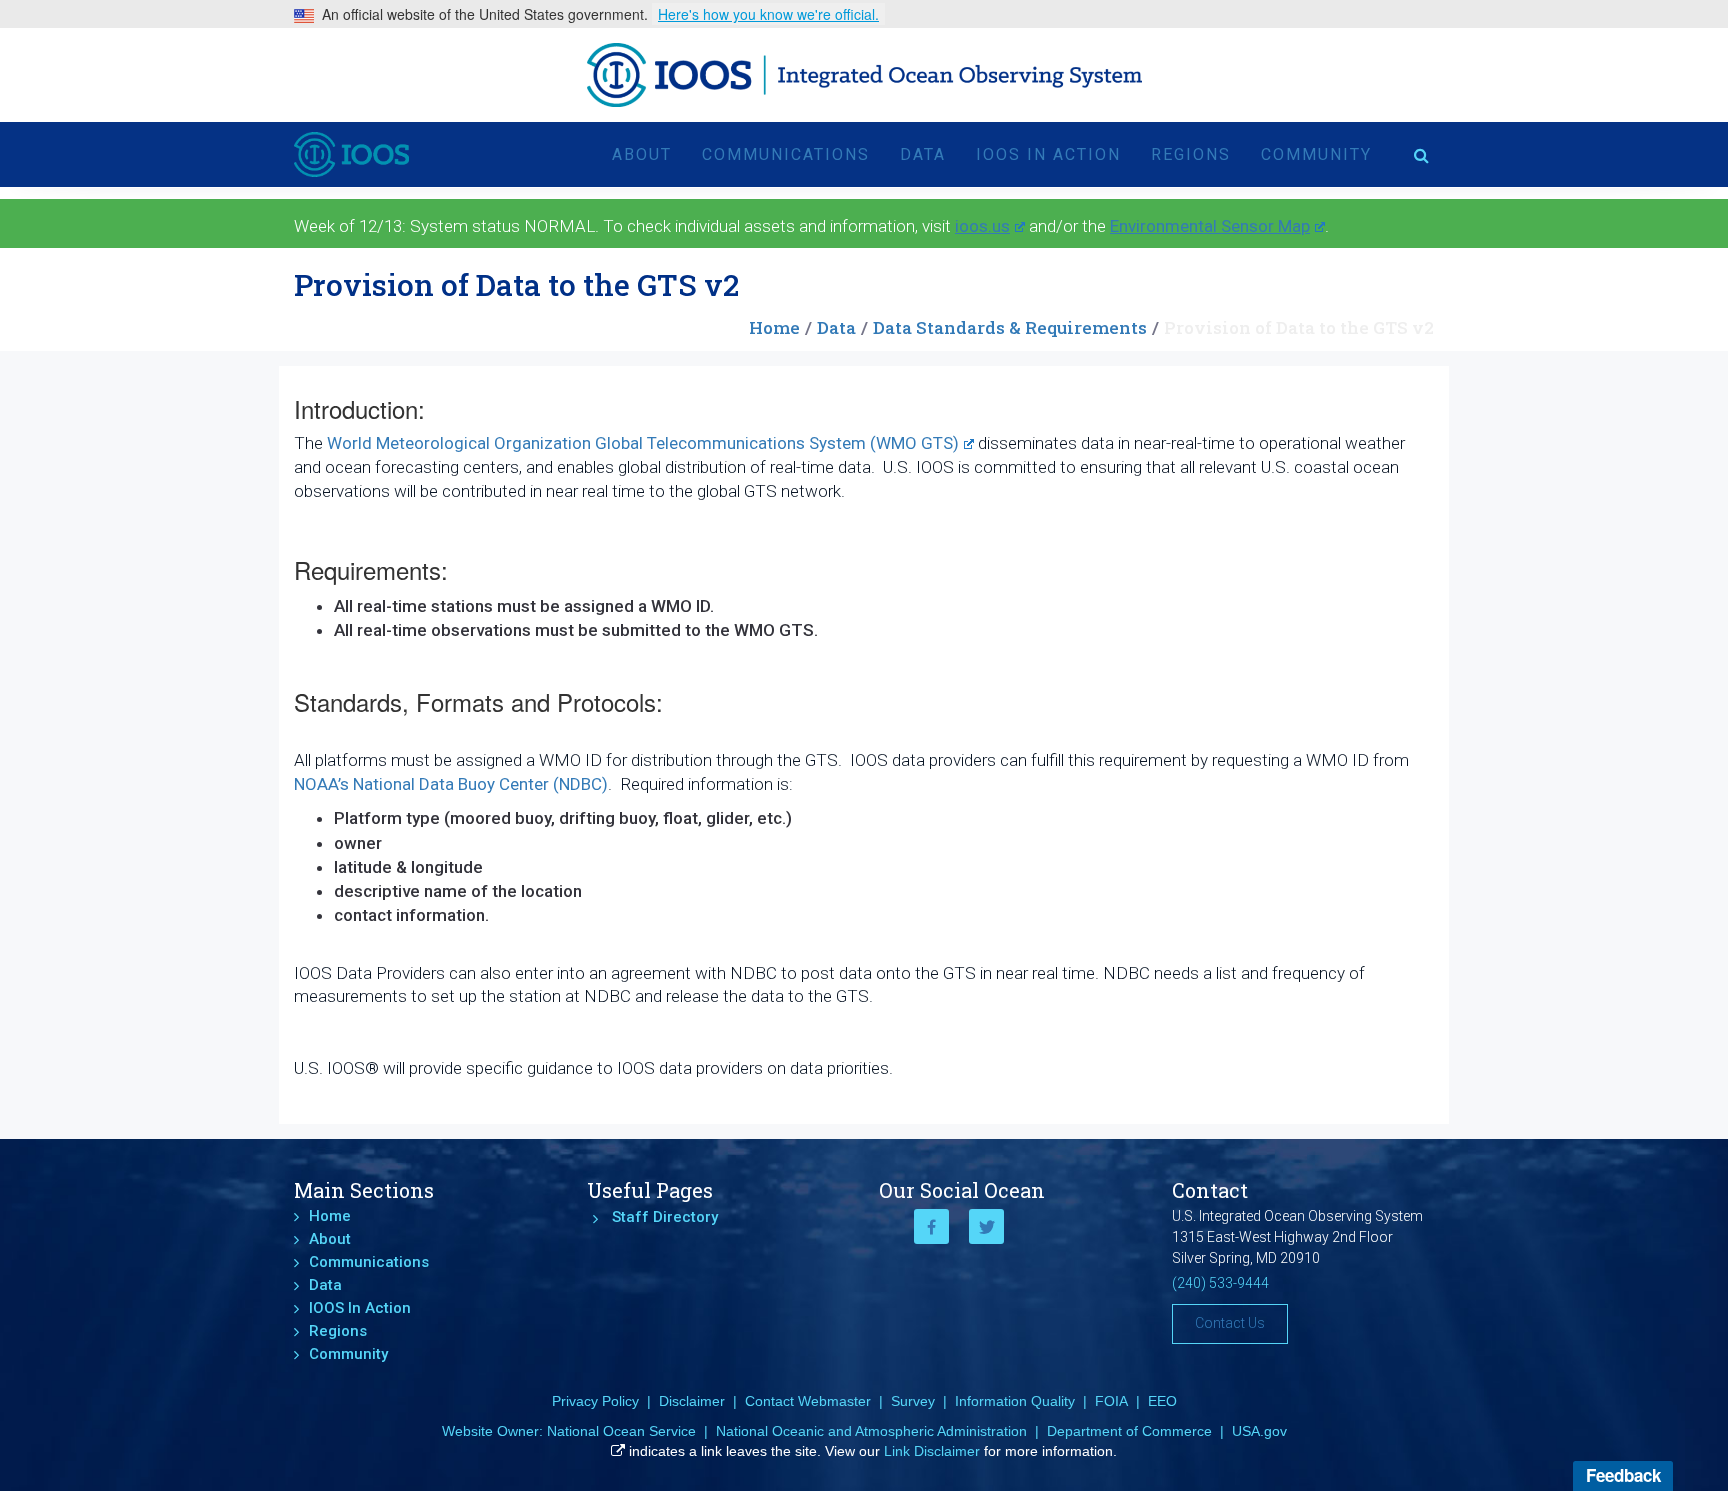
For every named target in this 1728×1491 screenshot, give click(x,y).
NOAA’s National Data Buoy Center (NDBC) (451, 784)
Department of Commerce (1129, 1431)
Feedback (1623, 1475)
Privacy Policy (595, 1401)
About (642, 154)
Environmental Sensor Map (1210, 226)
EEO (1162, 1401)
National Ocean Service (621, 1431)
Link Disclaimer (932, 1451)
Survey (913, 1401)
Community (1316, 154)
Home (774, 327)
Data (923, 154)
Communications (786, 154)
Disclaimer (692, 1401)
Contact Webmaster (808, 1401)
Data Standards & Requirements (1010, 327)
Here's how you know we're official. (768, 14)
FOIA (1111, 1401)
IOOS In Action (1048, 154)
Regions (1191, 154)
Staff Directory (665, 1217)
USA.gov (1259, 1431)
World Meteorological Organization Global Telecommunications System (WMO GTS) (643, 443)
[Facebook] (931, 1226)
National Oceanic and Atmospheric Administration (871, 1431)
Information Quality (1015, 1401)
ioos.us (982, 226)
